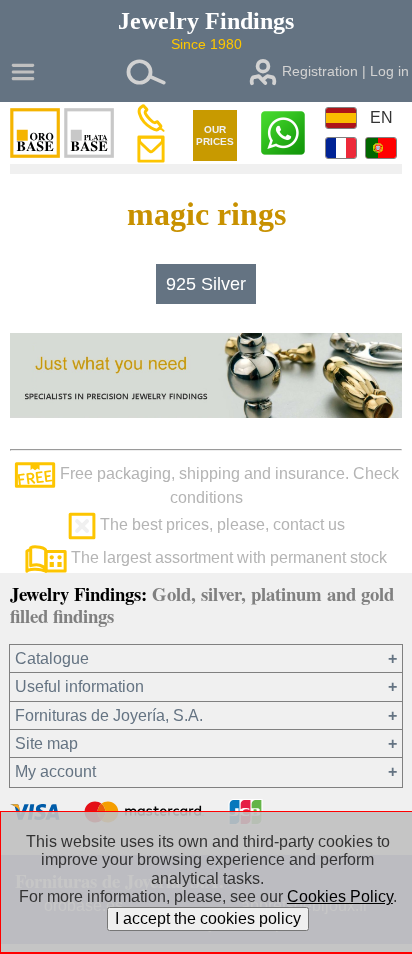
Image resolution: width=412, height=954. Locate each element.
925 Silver (206, 284)
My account (55, 771)
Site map (46, 743)
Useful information (79, 686)
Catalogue (52, 658)
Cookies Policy (340, 896)
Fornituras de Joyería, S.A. (109, 715)
